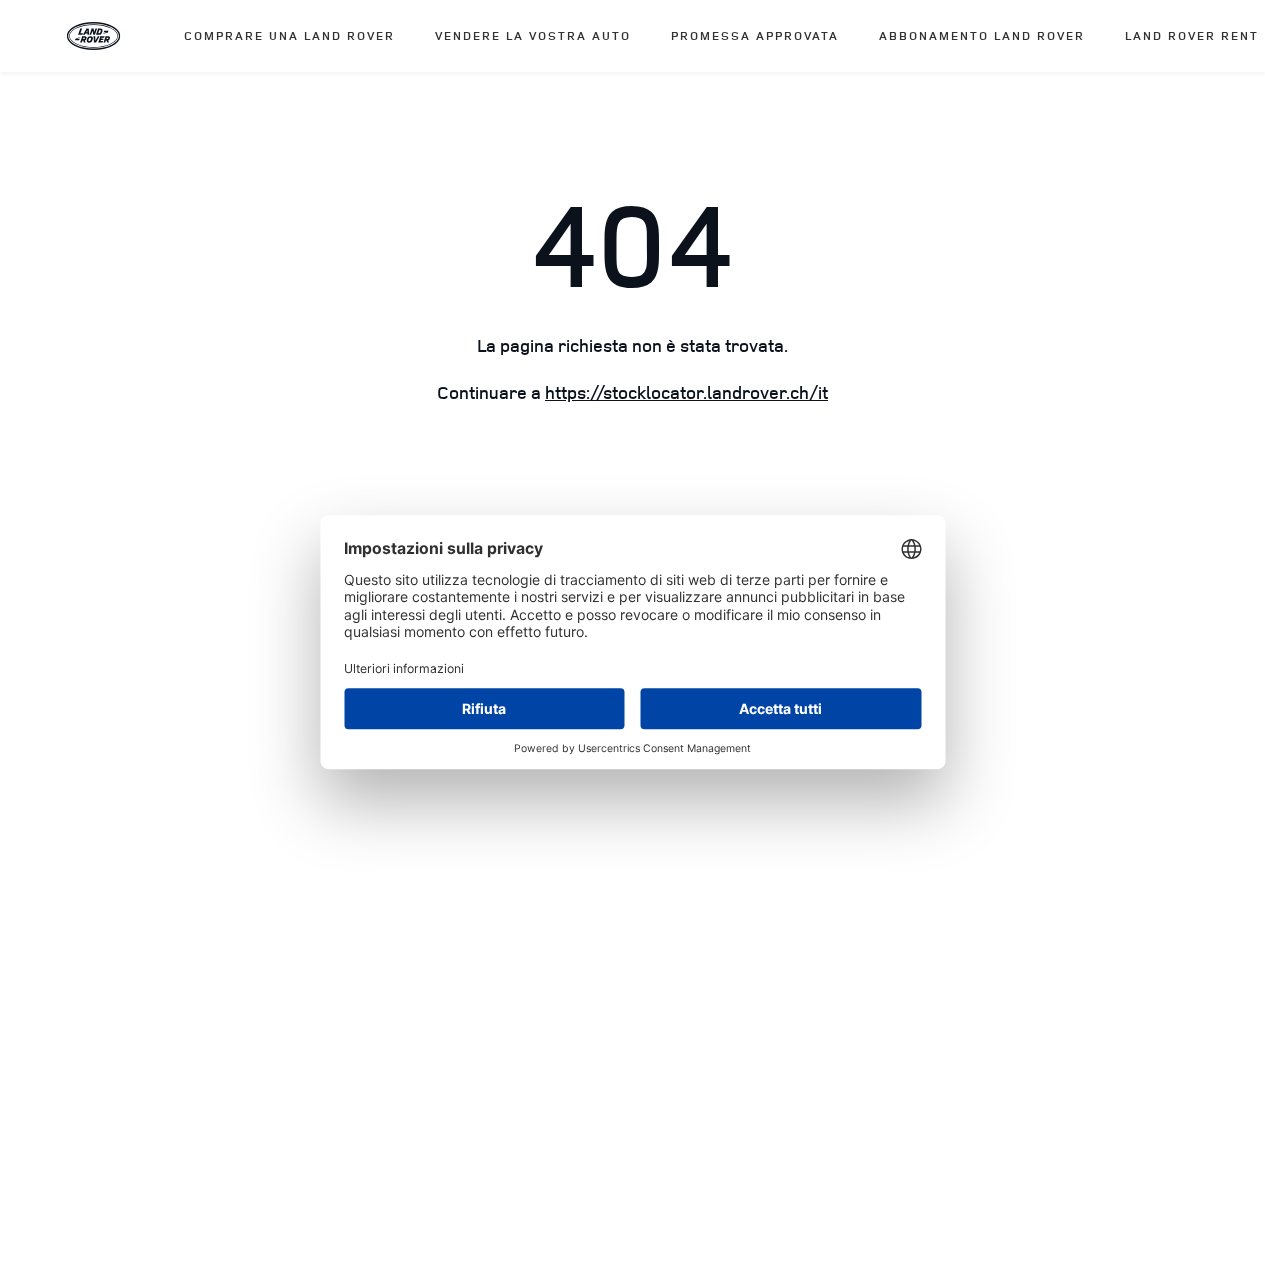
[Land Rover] (94, 36)
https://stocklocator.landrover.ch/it (686, 392)
